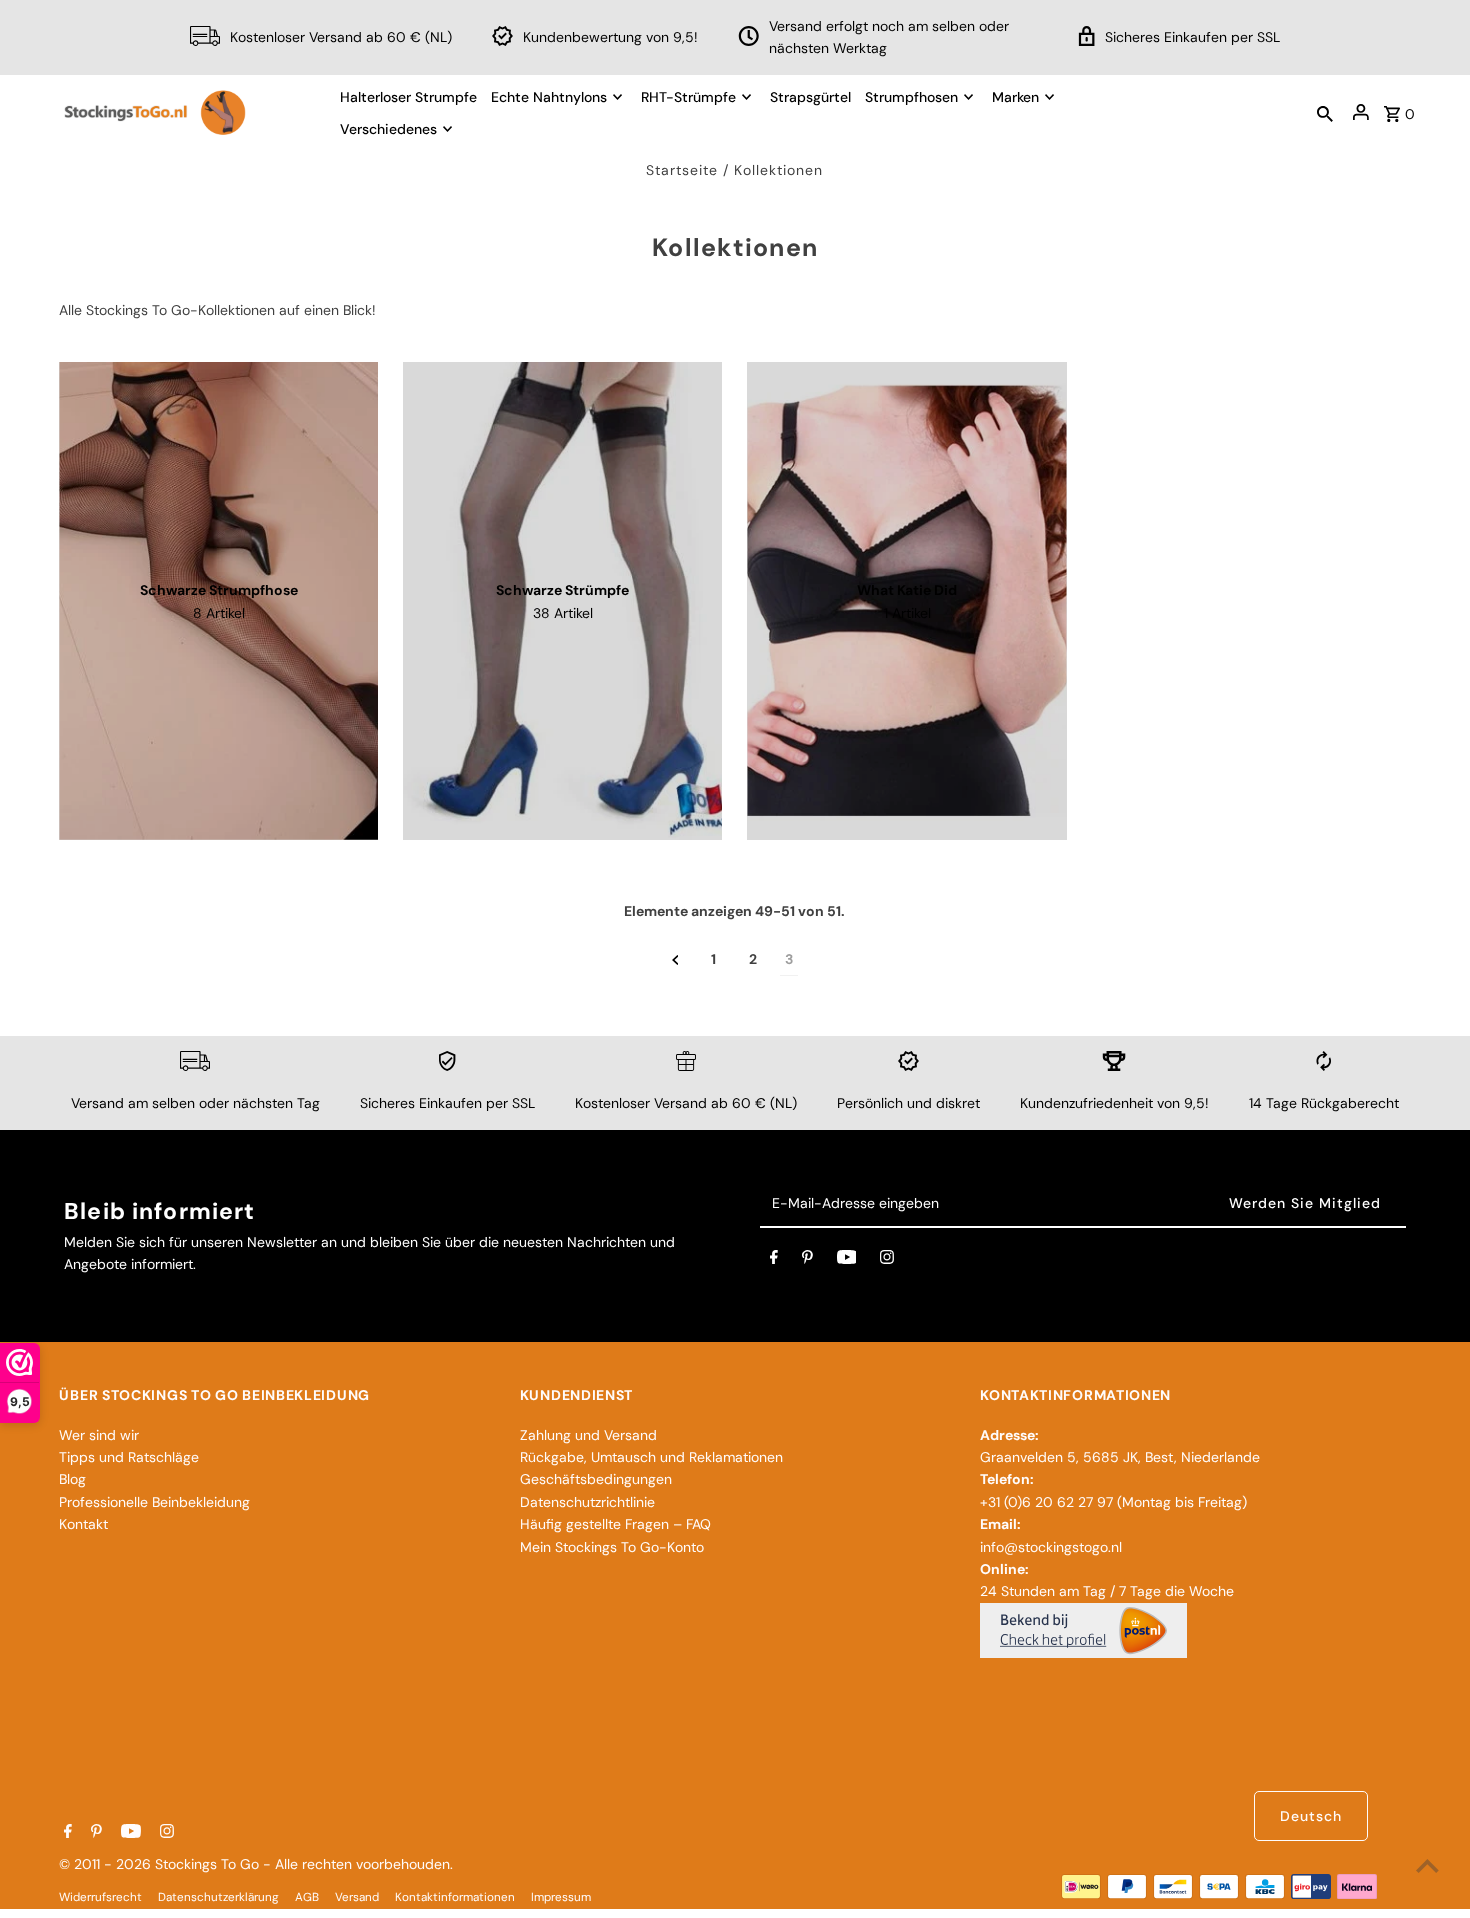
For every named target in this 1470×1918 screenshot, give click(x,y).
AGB (307, 1897)
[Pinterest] (807, 1261)
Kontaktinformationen (455, 1897)
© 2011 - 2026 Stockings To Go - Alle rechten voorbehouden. (256, 1864)
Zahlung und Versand (588, 1435)
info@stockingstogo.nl (1051, 1547)
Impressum (561, 1897)
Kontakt (83, 1524)
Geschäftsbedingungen (596, 1479)
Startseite (682, 170)
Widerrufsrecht (100, 1897)
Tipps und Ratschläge (129, 1457)
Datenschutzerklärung (218, 1897)
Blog (72, 1479)
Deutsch (1311, 1816)
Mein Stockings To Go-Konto (612, 1547)
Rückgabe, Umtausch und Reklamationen (651, 1457)
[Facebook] (774, 1261)
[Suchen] (1325, 112)
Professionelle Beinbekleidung (154, 1502)
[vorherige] (675, 959)
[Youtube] (847, 1261)
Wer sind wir (99, 1435)
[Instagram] (887, 1261)
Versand (357, 1897)
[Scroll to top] (1427, 1865)
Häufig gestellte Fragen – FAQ (615, 1524)
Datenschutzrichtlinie (587, 1502)
